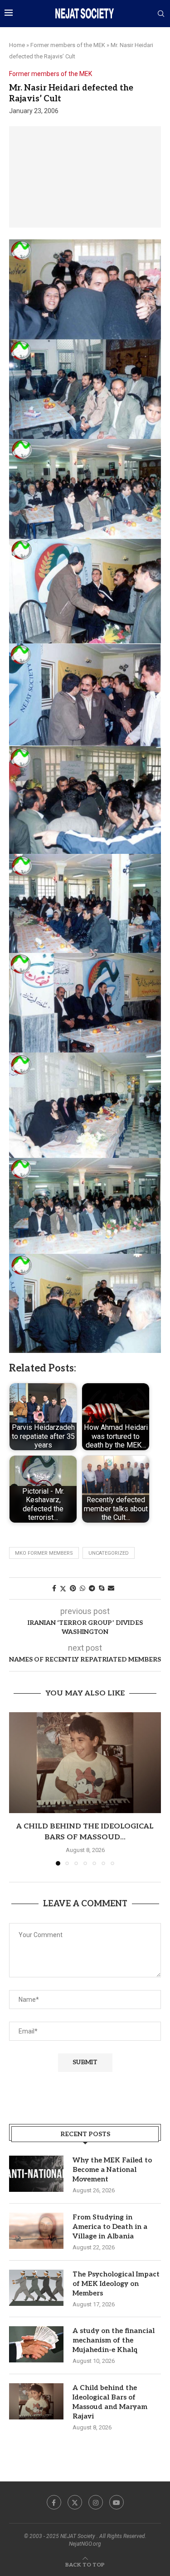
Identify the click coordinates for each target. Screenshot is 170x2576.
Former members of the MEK (68, 45)
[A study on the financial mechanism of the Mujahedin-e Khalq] (36, 2344)
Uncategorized (109, 1553)
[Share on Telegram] (92, 1588)
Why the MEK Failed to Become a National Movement (112, 2170)
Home (17, 45)
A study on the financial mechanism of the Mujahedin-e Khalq (114, 2340)
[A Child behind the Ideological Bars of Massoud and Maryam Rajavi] (85, 1763)
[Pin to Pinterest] (73, 1588)
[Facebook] (54, 2502)
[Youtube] (117, 2502)
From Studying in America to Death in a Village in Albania (110, 2227)
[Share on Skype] (102, 1588)
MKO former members (44, 1553)
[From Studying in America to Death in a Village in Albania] (36, 2231)
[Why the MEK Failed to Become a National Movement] (36, 2174)
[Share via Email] (111, 1588)
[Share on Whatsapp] (83, 1588)
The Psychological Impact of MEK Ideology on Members (116, 2284)
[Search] (161, 14)
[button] (17, 1788)
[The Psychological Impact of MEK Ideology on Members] (36, 2288)
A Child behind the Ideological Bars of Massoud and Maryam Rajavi (110, 2402)
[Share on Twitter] (63, 1588)
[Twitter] (75, 2502)
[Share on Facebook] (54, 1588)
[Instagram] (96, 2502)
